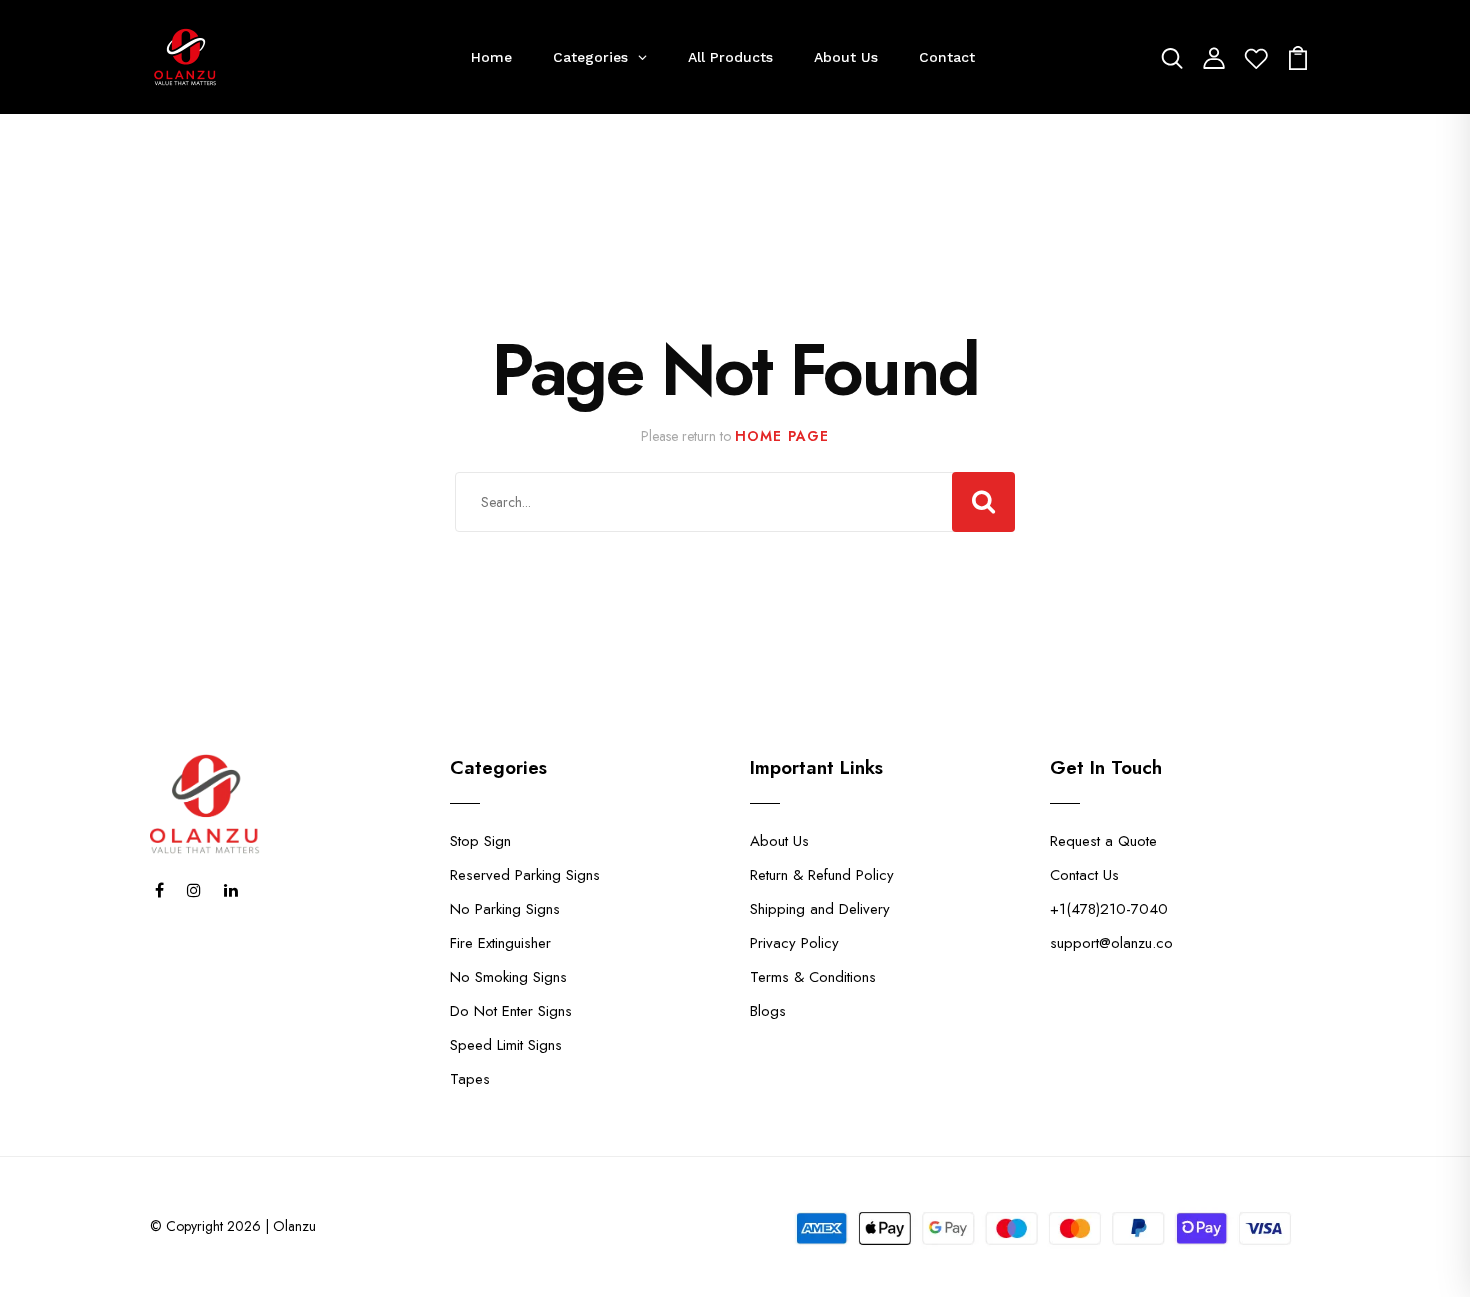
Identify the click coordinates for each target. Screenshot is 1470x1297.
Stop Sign (480, 841)
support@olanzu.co (1111, 943)
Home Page (782, 436)
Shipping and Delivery (820, 909)
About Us (779, 841)
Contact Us (1084, 875)
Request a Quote (1103, 841)
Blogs (768, 1011)
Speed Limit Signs (506, 1045)
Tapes (470, 1079)
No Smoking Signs (508, 977)
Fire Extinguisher (500, 943)
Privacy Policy (794, 943)
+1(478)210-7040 (1109, 909)
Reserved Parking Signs (525, 875)
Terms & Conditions (813, 977)
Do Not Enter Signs (511, 1011)
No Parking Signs (505, 909)
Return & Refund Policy (822, 875)
